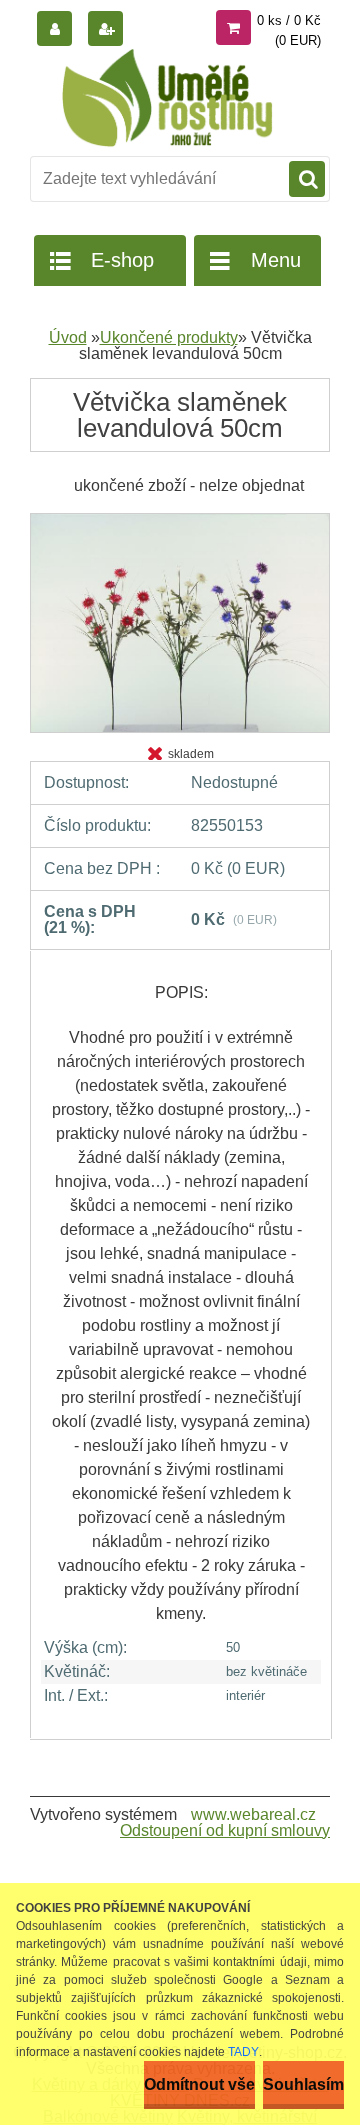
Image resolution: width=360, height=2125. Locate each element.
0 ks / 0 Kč (289, 20)
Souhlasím (303, 2084)
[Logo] (167, 98)
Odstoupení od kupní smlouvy (225, 1830)
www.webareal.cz (253, 1814)
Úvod (68, 337)
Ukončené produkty (169, 337)
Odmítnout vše (199, 2084)
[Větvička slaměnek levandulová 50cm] (180, 520)
